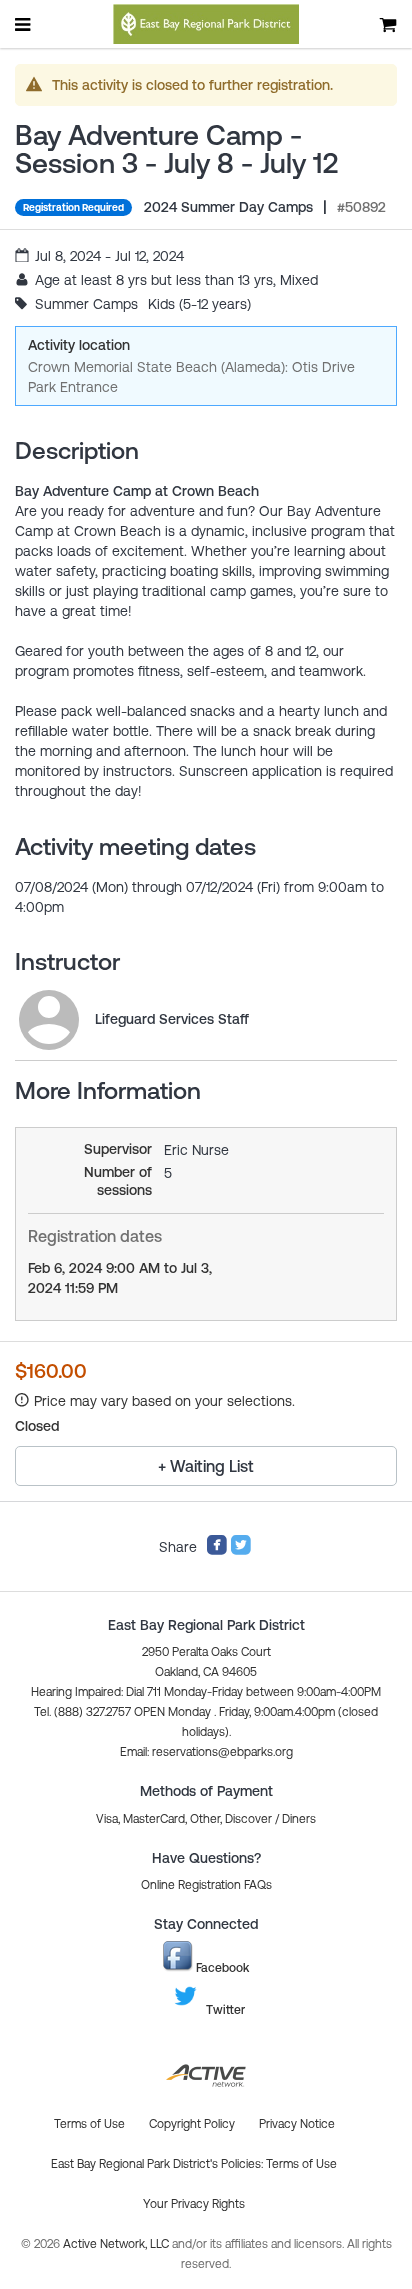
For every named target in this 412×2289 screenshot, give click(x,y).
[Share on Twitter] (241, 1551)
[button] (206, 1752)
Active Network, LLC (117, 2244)
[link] (49, 1020)
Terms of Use (301, 2164)
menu (24, 24)
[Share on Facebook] (217, 1551)
